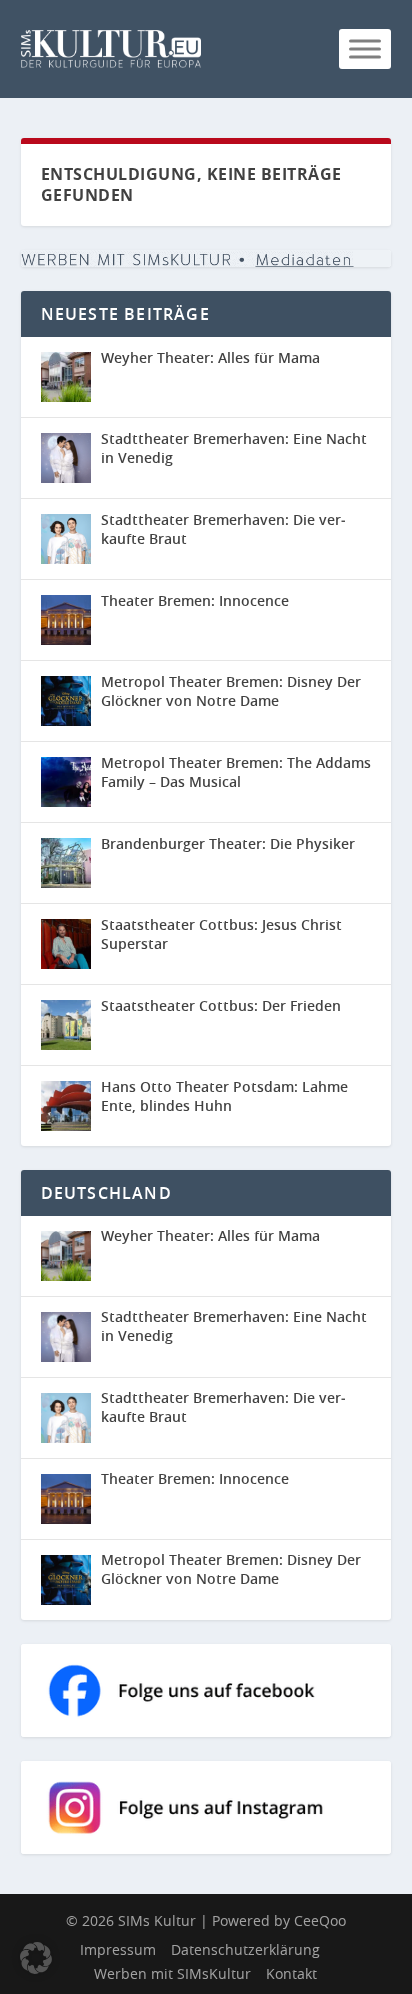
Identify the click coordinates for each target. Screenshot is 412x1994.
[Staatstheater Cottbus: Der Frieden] (66, 1025)
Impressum (118, 1949)
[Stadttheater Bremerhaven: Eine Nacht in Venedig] (66, 458)
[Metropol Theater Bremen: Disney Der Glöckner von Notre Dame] (66, 701)
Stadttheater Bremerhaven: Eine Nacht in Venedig (234, 447)
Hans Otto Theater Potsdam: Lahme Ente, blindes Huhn (224, 1095)
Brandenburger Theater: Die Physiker (228, 843)
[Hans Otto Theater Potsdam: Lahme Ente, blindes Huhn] (66, 1106)
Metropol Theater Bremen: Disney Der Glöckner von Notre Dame (231, 690)
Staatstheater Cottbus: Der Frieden (221, 1005)
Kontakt (291, 1973)
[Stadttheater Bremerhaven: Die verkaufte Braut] (66, 539)
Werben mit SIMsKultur (172, 1973)
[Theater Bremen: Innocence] (66, 620)
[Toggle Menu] (365, 48)
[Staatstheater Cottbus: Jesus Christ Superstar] (66, 944)
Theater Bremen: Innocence (195, 600)
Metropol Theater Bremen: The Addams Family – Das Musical (236, 771)
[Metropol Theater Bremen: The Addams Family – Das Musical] (66, 782)
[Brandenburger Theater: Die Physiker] (66, 863)
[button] (36, 1958)
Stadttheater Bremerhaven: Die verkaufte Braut (223, 528)
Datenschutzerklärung (245, 1949)
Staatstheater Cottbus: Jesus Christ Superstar (221, 933)
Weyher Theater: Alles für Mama (210, 357)
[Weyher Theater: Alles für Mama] (66, 377)
